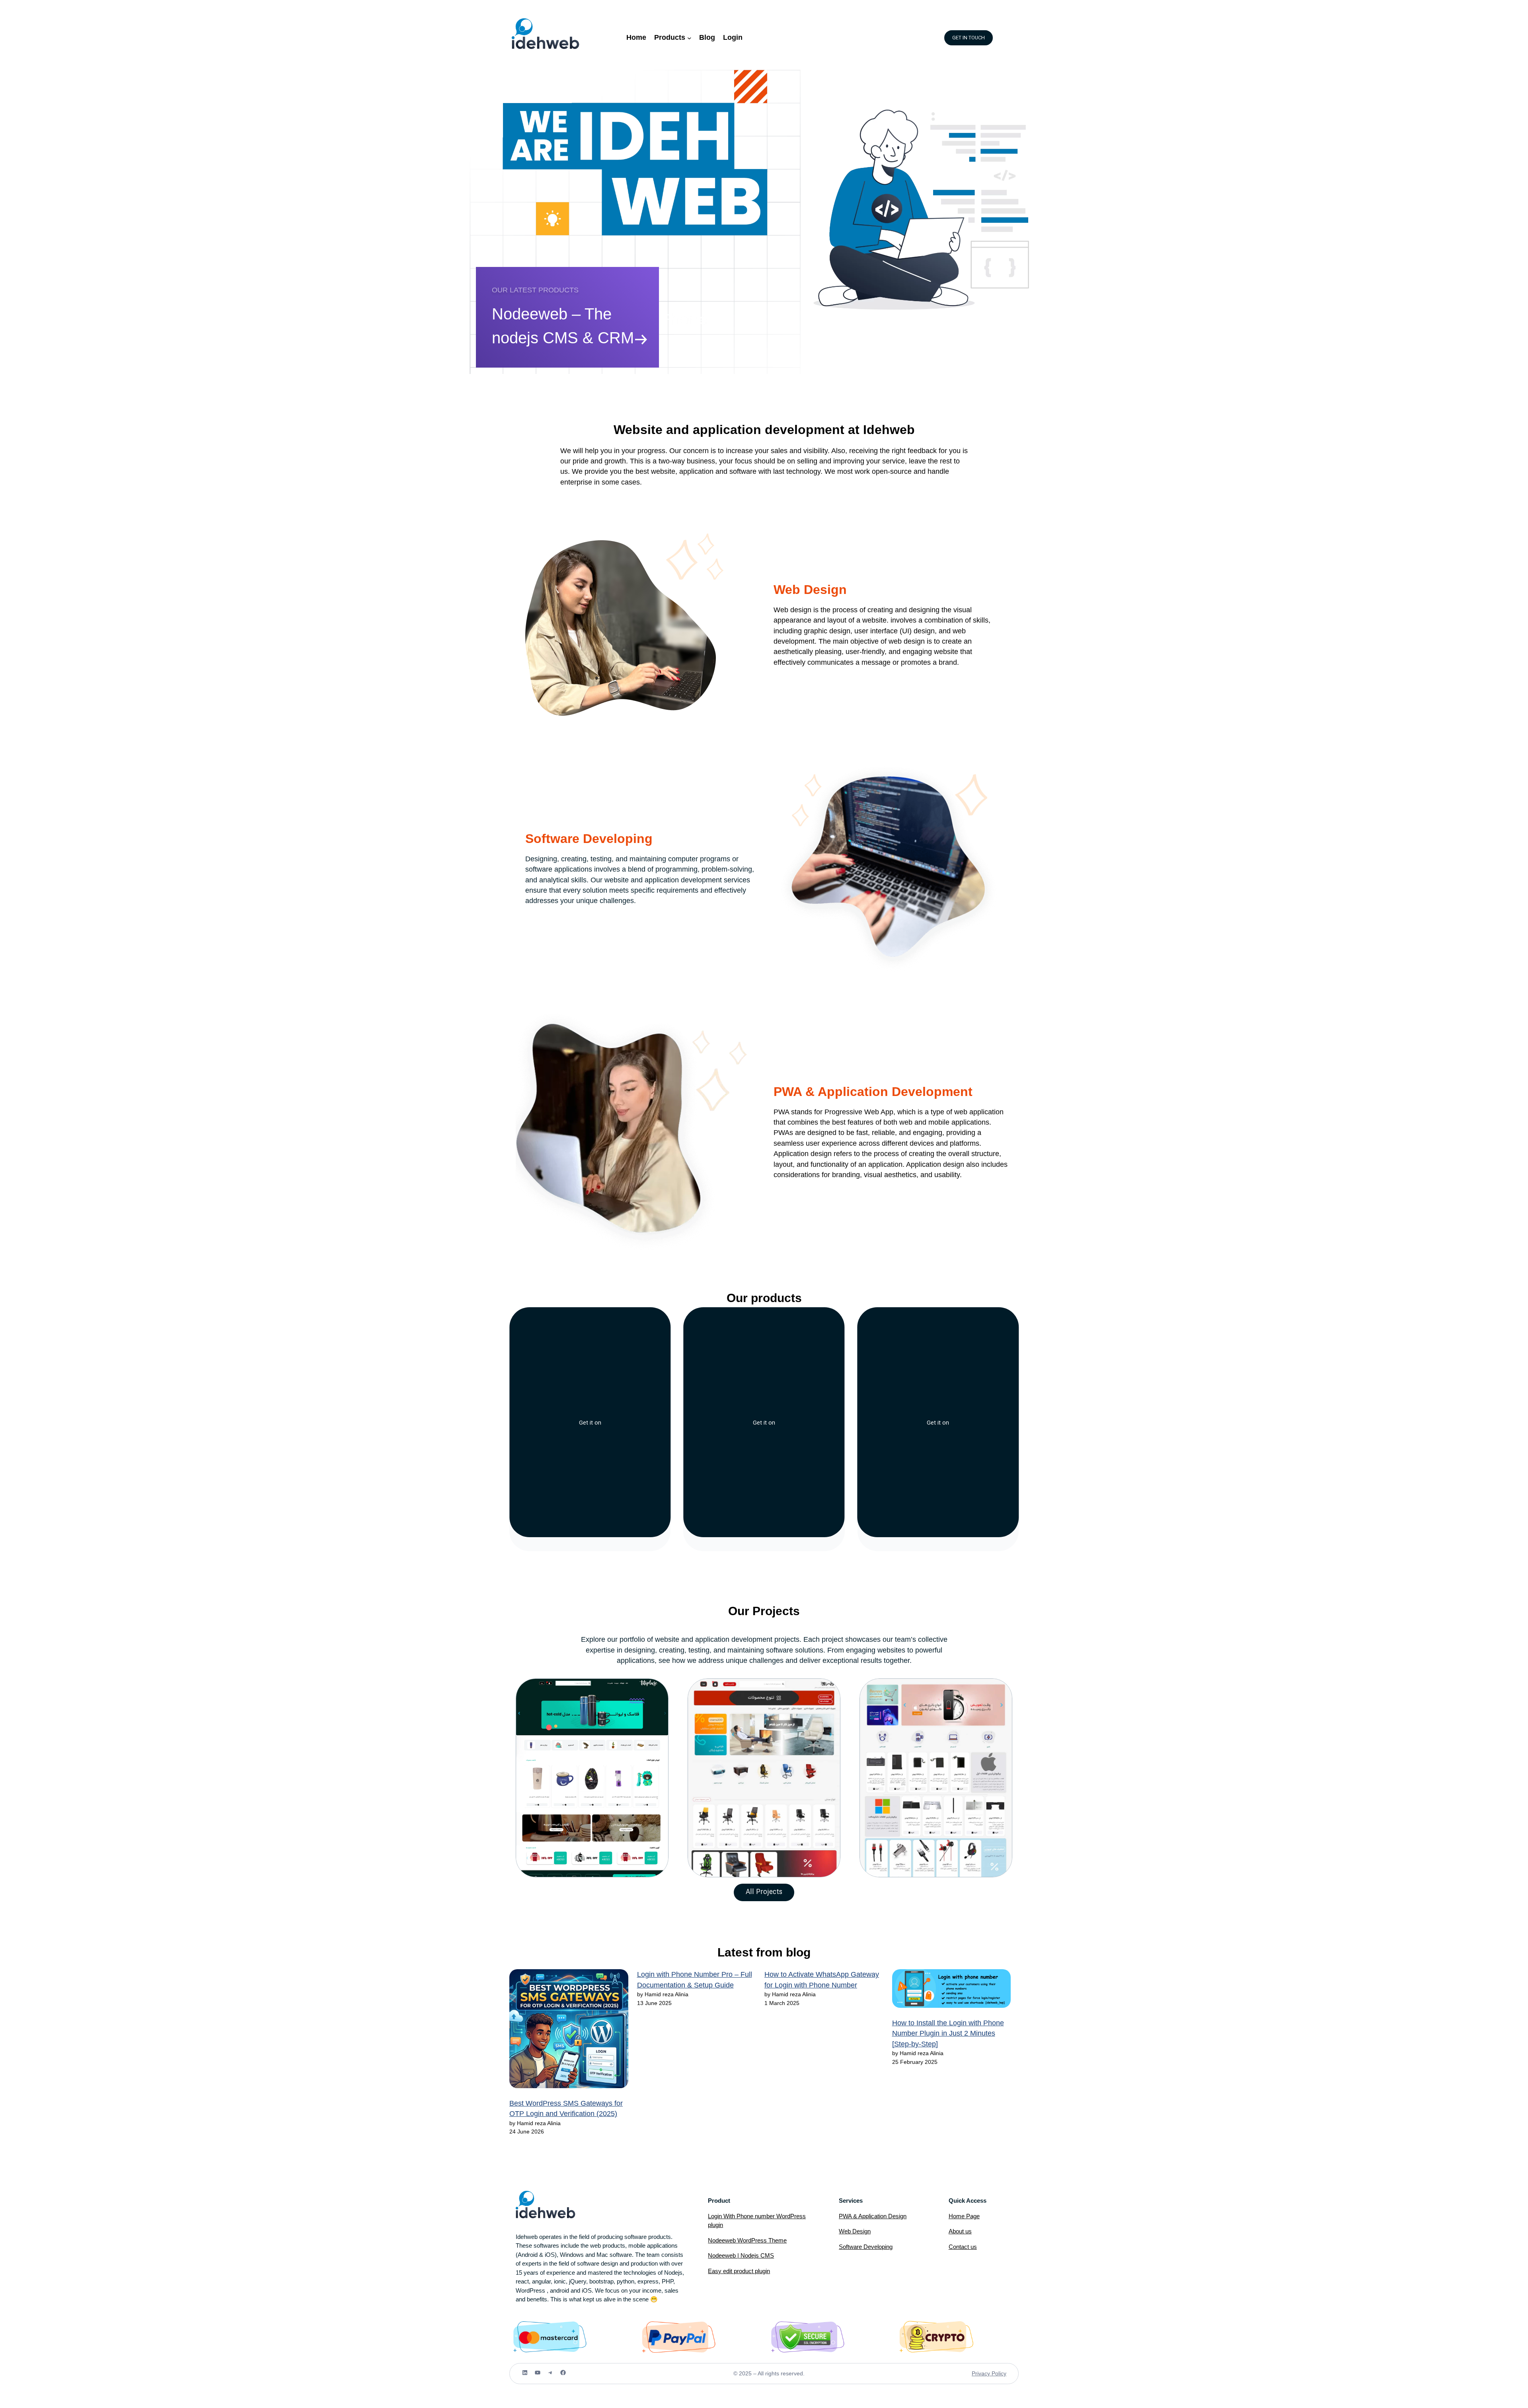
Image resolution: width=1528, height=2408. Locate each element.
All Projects (764, 1892)
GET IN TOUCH (969, 38)
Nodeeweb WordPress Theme (747, 2240)
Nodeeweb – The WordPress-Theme (558, 326)
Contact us (963, 2247)
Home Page (964, 2216)
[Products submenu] (689, 38)
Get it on (590, 1423)
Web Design (855, 2231)
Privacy (982, 2373)
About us (960, 2231)
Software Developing (866, 2247)
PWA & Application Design (873, 2216)
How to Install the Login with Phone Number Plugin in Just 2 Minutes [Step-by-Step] (948, 2033)
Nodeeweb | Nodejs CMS (741, 2255)
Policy (999, 2373)
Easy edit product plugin (739, 2271)
